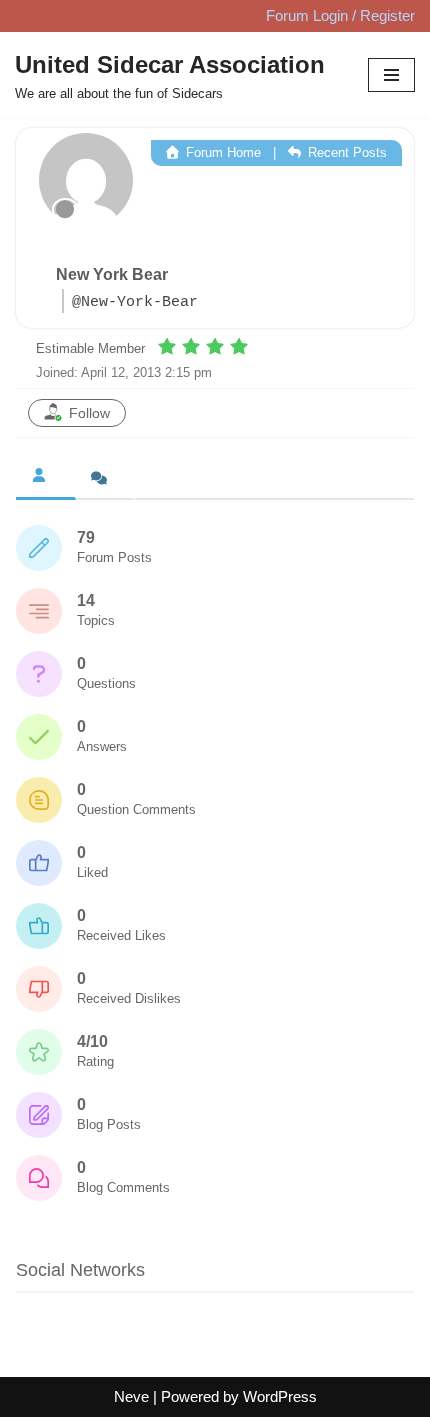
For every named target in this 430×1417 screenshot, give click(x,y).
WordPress (280, 1396)
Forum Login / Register (340, 15)
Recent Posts (345, 152)
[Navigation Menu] (391, 75)
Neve (131, 1396)
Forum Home (221, 152)
